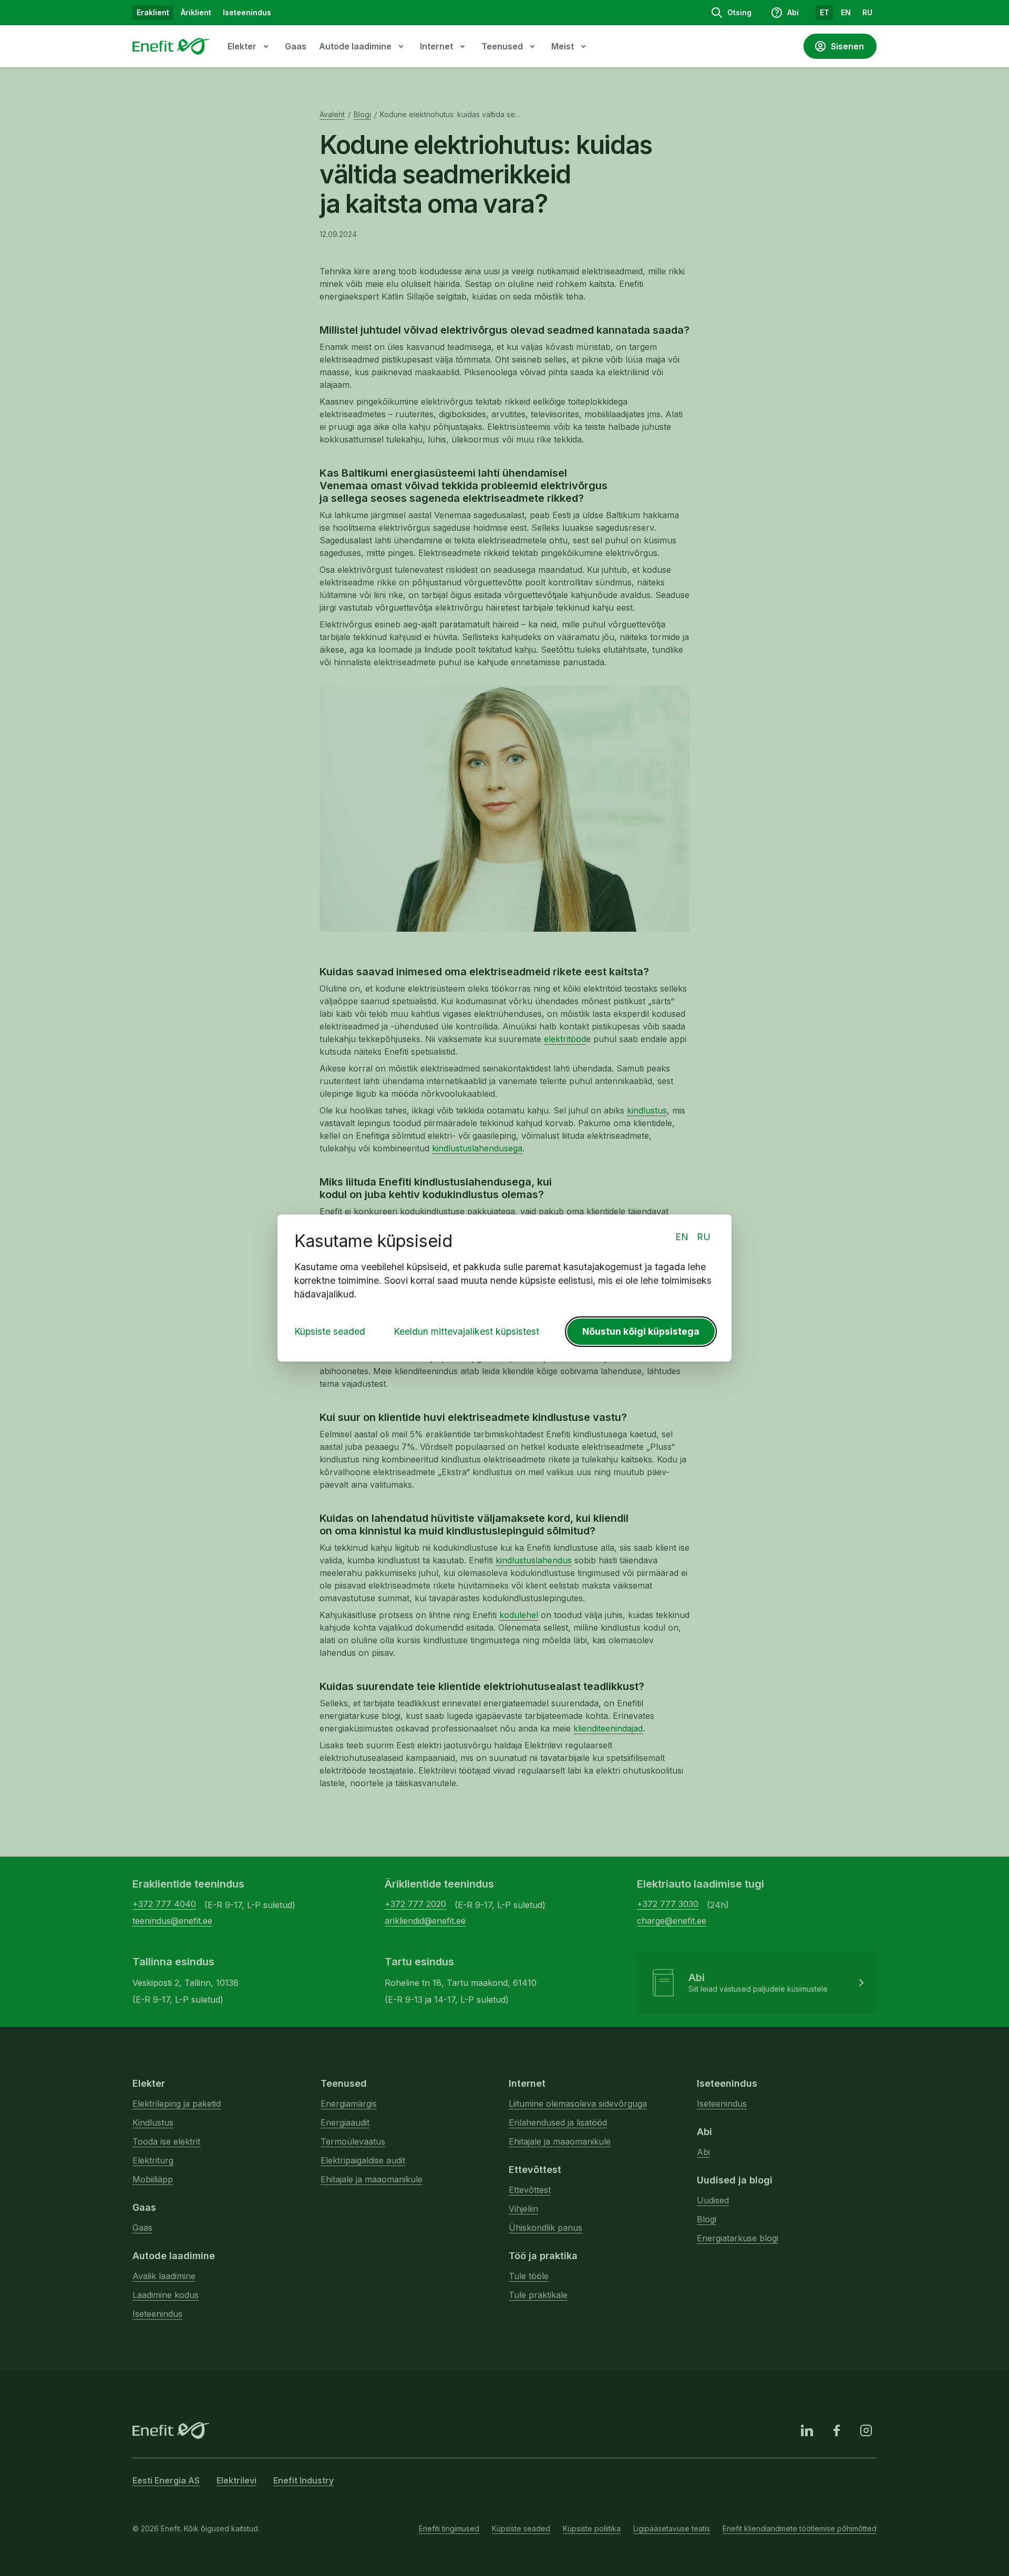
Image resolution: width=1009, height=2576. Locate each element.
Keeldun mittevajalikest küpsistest (466, 1331)
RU (704, 1237)
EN (682, 1237)
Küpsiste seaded (330, 1331)
